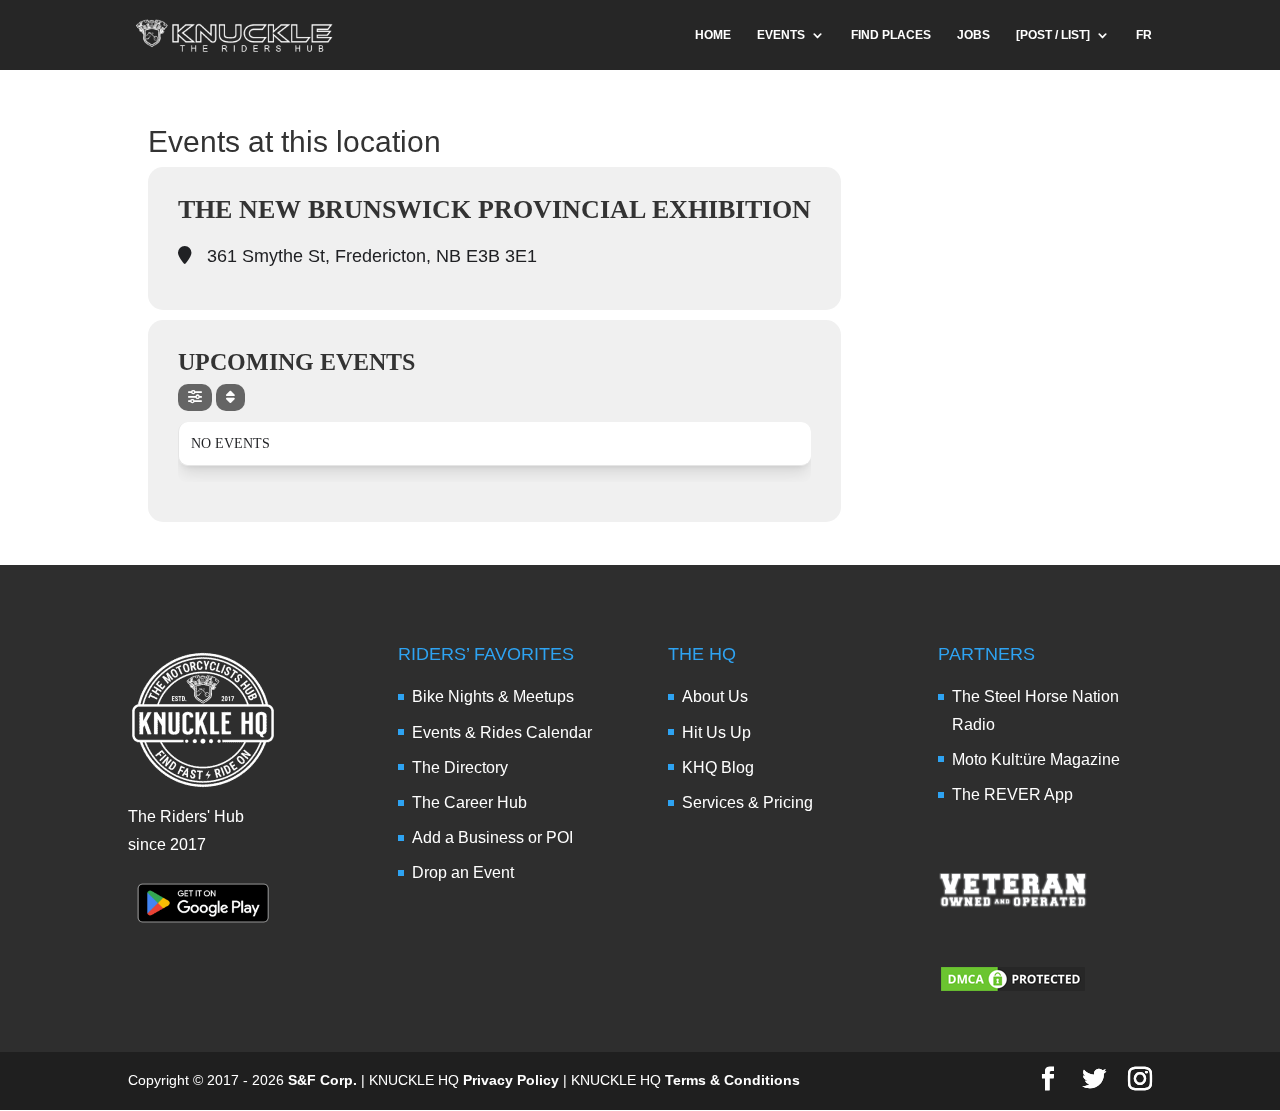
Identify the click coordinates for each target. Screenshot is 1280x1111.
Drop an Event (463, 872)
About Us (715, 696)
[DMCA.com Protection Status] (1013, 988)
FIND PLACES (891, 35)
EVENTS (781, 35)
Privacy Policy (511, 1080)
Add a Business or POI (492, 837)
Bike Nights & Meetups (493, 696)
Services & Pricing (747, 802)
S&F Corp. (322, 1080)
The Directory (460, 767)
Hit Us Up (716, 732)
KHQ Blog (718, 767)
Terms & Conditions (732, 1080)
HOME (713, 35)
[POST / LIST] (1053, 35)
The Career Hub (469, 802)
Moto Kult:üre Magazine (1036, 759)
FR (1144, 35)
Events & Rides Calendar (502, 732)
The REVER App (1012, 794)
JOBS (973, 35)
